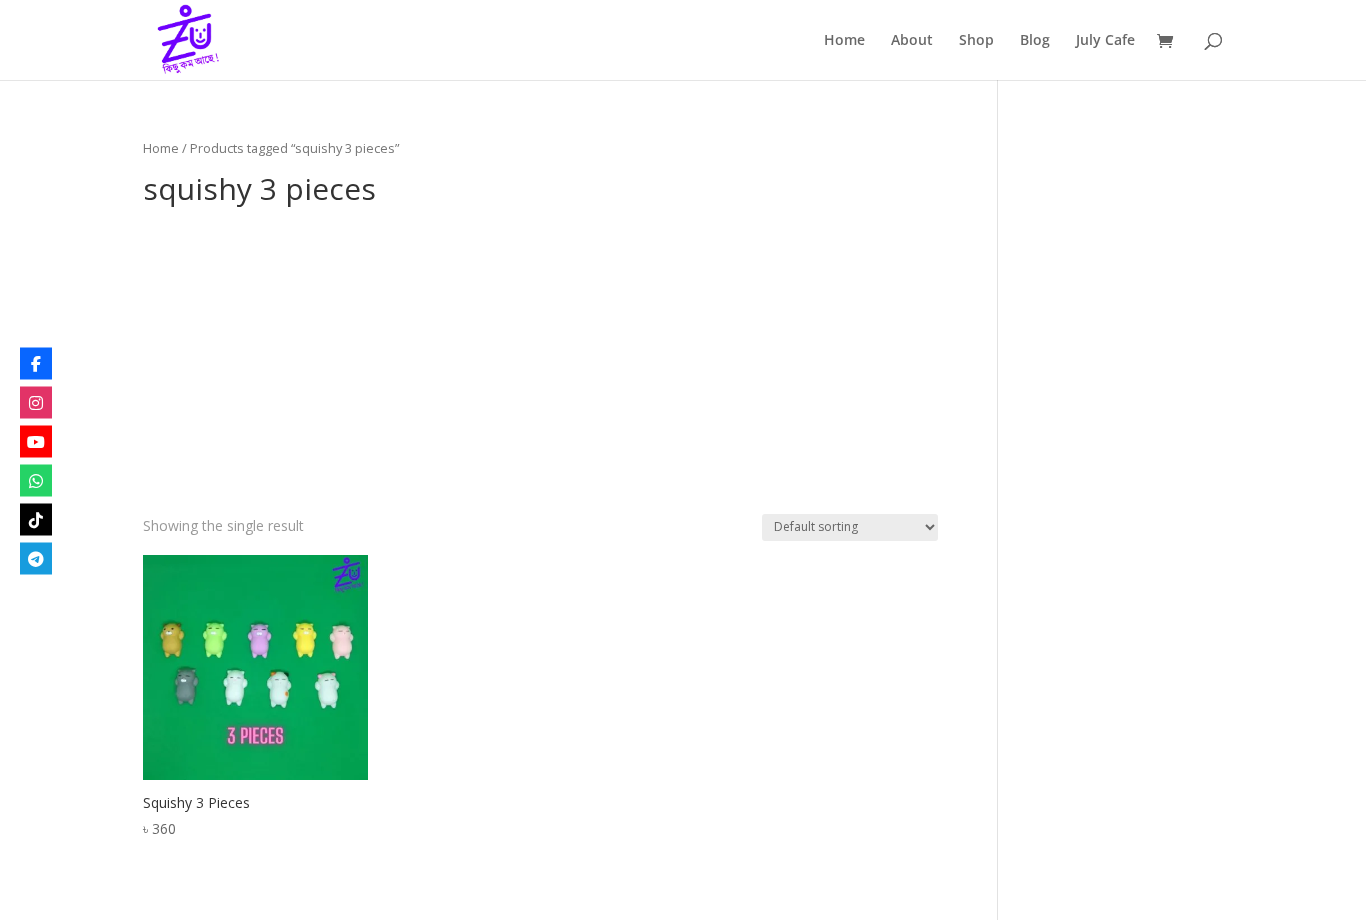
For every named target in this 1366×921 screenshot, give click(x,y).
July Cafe (1105, 41)
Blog (1035, 41)
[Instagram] (36, 402)
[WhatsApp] (36, 480)
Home (844, 41)
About (912, 41)
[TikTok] (36, 519)
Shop (976, 41)
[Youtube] (36, 441)
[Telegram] (36, 558)
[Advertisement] (540, 364)
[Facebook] (36, 363)
